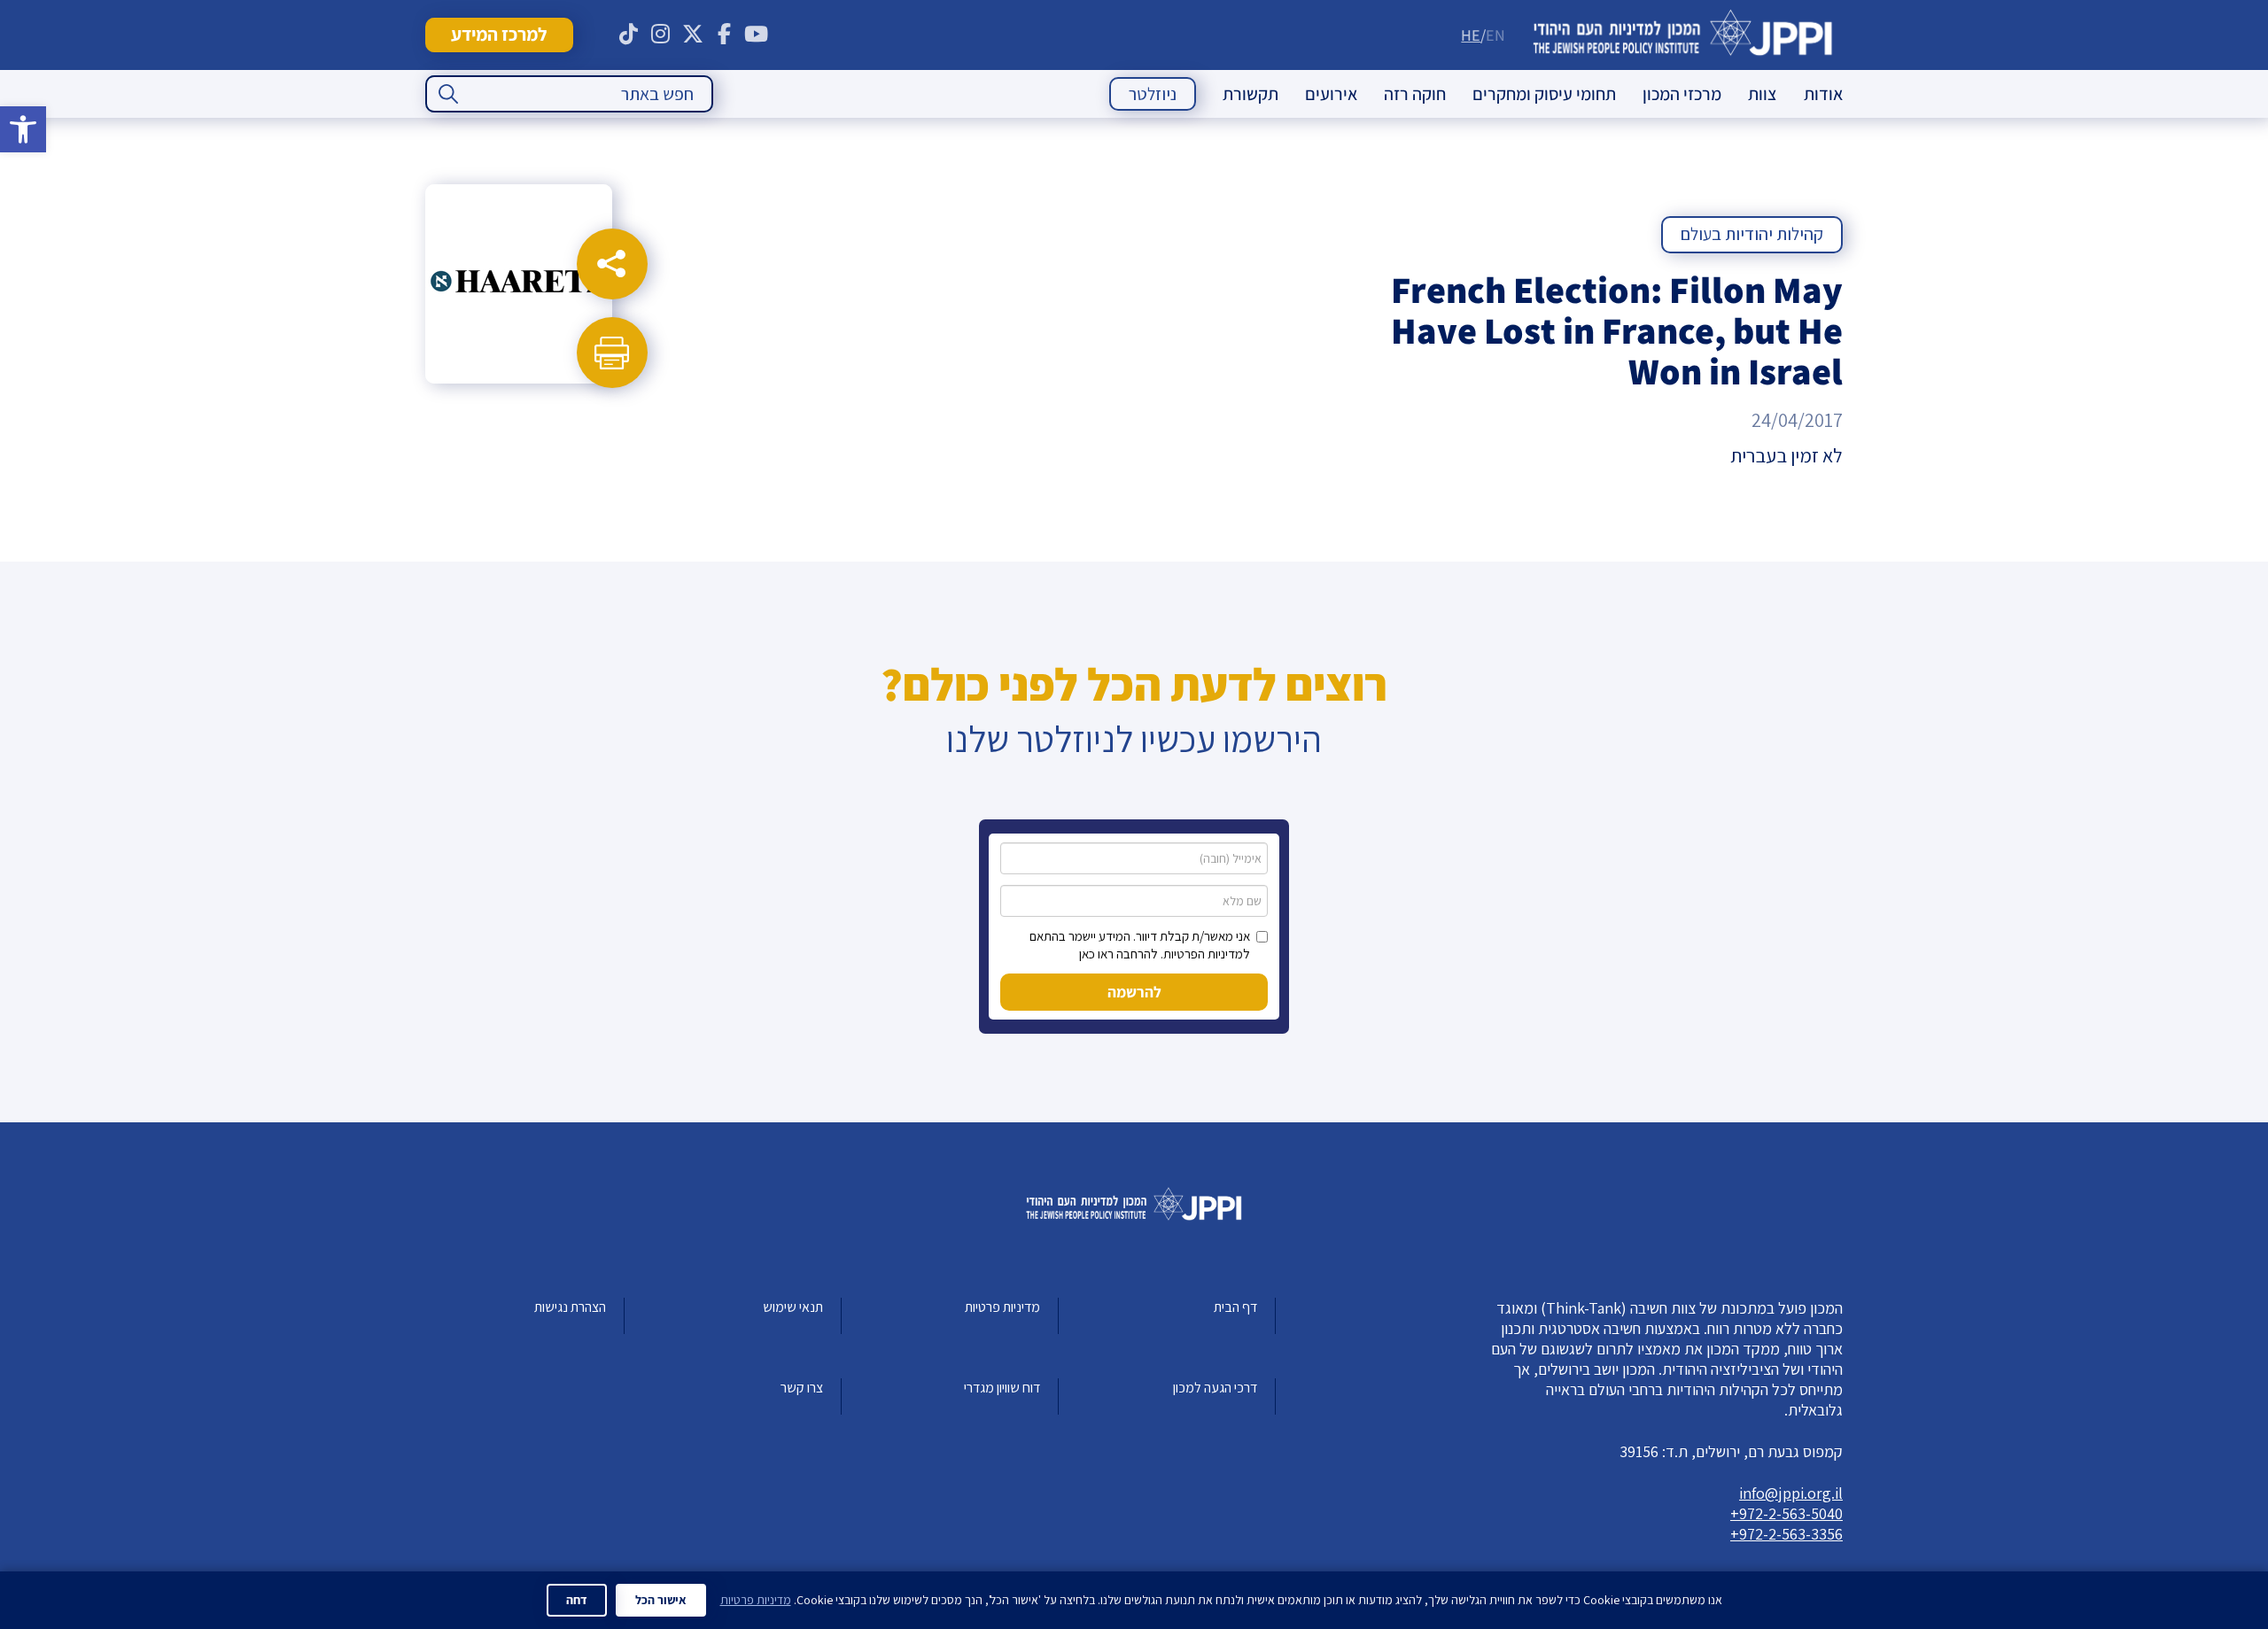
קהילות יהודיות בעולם (1752, 234)
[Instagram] (661, 35)
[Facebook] (725, 35)
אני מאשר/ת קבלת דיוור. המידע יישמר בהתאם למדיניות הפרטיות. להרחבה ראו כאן (1140, 945)
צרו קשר (802, 1388)
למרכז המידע (499, 34)
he (1471, 35)
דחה (577, 1600)
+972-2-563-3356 (1786, 1534)
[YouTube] (757, 35)
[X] (693, 35)
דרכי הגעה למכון (1215, 1388)
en (1495, 35)
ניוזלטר (1153, 94)
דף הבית (1235, 1307)
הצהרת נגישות (570, 1307)
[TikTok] (629, 35)
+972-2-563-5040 (1786, 1513)
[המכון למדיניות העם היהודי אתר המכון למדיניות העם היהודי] (1683, 35)
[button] (23, 129)
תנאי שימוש (793, 1307)
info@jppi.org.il (1791, 1493)
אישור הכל (661, 1600)
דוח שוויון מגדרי (1002, 1388)
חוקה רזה (1415, 94)
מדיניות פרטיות (1002, 1307)
